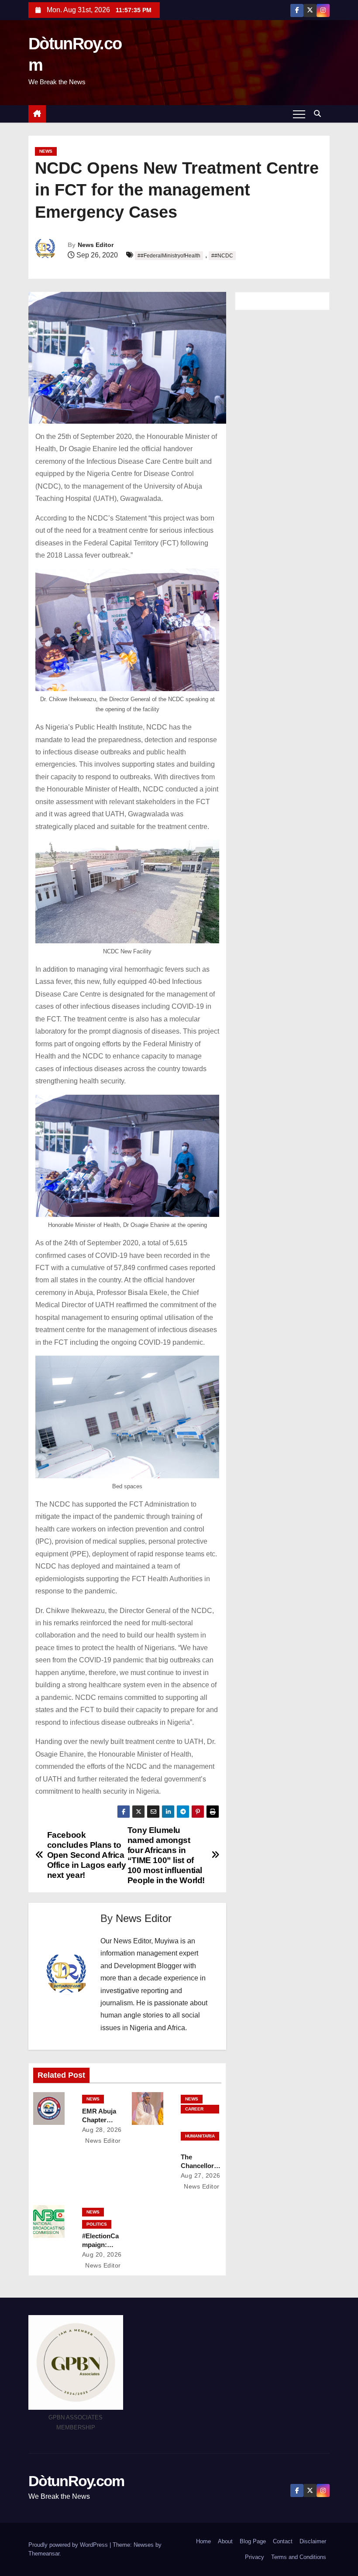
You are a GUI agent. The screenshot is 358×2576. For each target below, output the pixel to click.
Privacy (255, 2557)
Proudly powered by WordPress (69, 2545)
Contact (283, 2541)
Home (203, 2541)
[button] (320, 114)
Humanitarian (200, 2137)
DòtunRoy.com (76, 2481)
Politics (97, 2224)
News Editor (96, 245)
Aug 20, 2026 (102, 2254)
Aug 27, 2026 (201, 2175)
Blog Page (253, 2541)
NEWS (46, 151)
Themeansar (44, 2554)
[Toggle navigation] (299, 114)
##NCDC (222, 256)
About (225, 2541)
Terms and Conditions (299, 2557)
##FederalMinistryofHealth (169, 256)
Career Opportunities (200, 2110)
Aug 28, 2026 (102, 2130)
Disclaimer (313, 2541)
